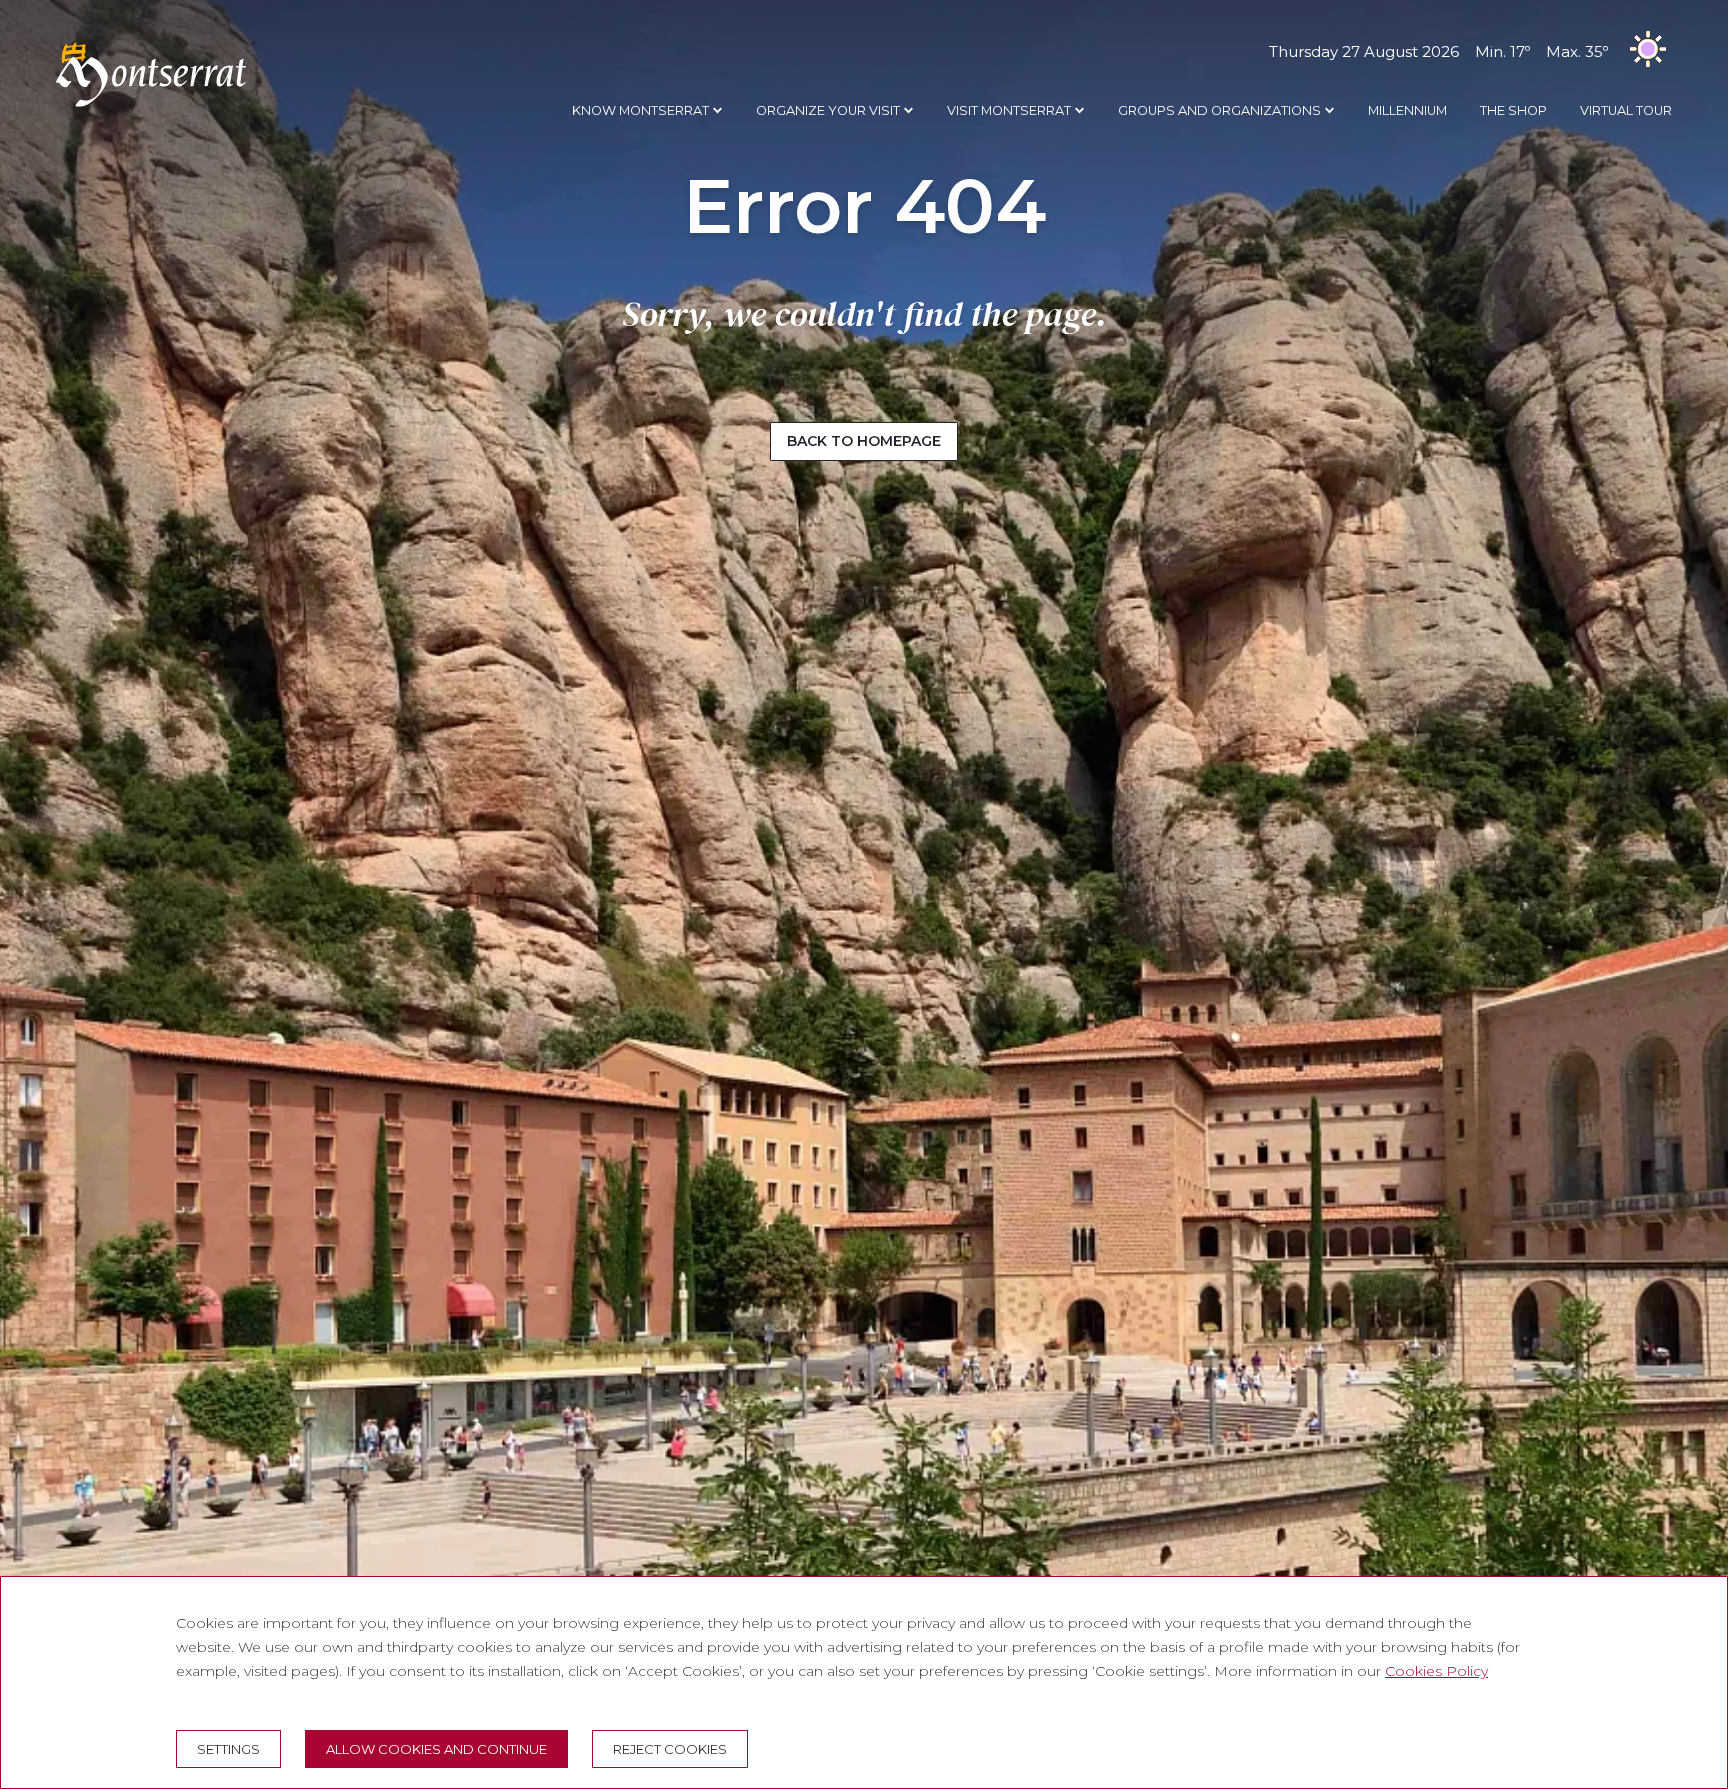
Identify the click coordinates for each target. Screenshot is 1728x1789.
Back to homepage (864, 441)
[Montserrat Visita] (151, 106)
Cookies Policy (1436, 1671)
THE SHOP (1513, 110)
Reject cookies (670, 1749)
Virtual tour (1626, 110)
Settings (228, 1749)
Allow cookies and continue (436, 1749)
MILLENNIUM (1407, 110)
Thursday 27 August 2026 (1438, 51)
